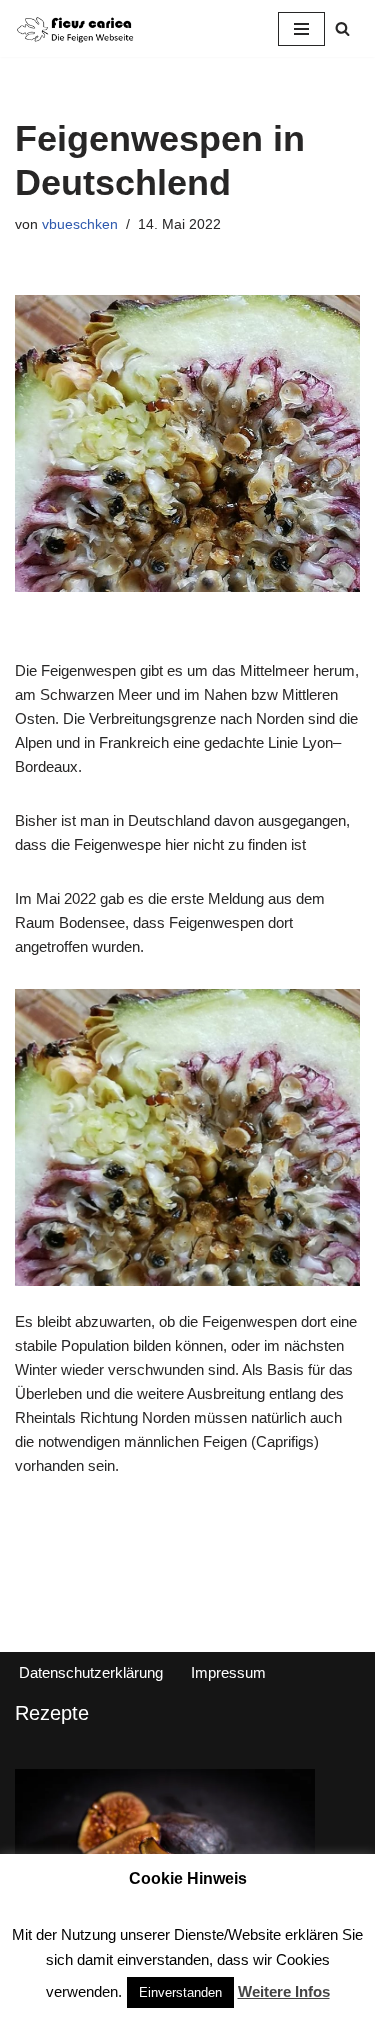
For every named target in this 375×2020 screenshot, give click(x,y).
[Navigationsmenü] (301, 29)
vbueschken (80, 224)
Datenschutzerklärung (91, 1672)
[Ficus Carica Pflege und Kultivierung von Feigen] (75, 28)
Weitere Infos (284, 1991)
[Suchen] (342, 28)
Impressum (228, 1672)
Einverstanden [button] (180, 1992)
